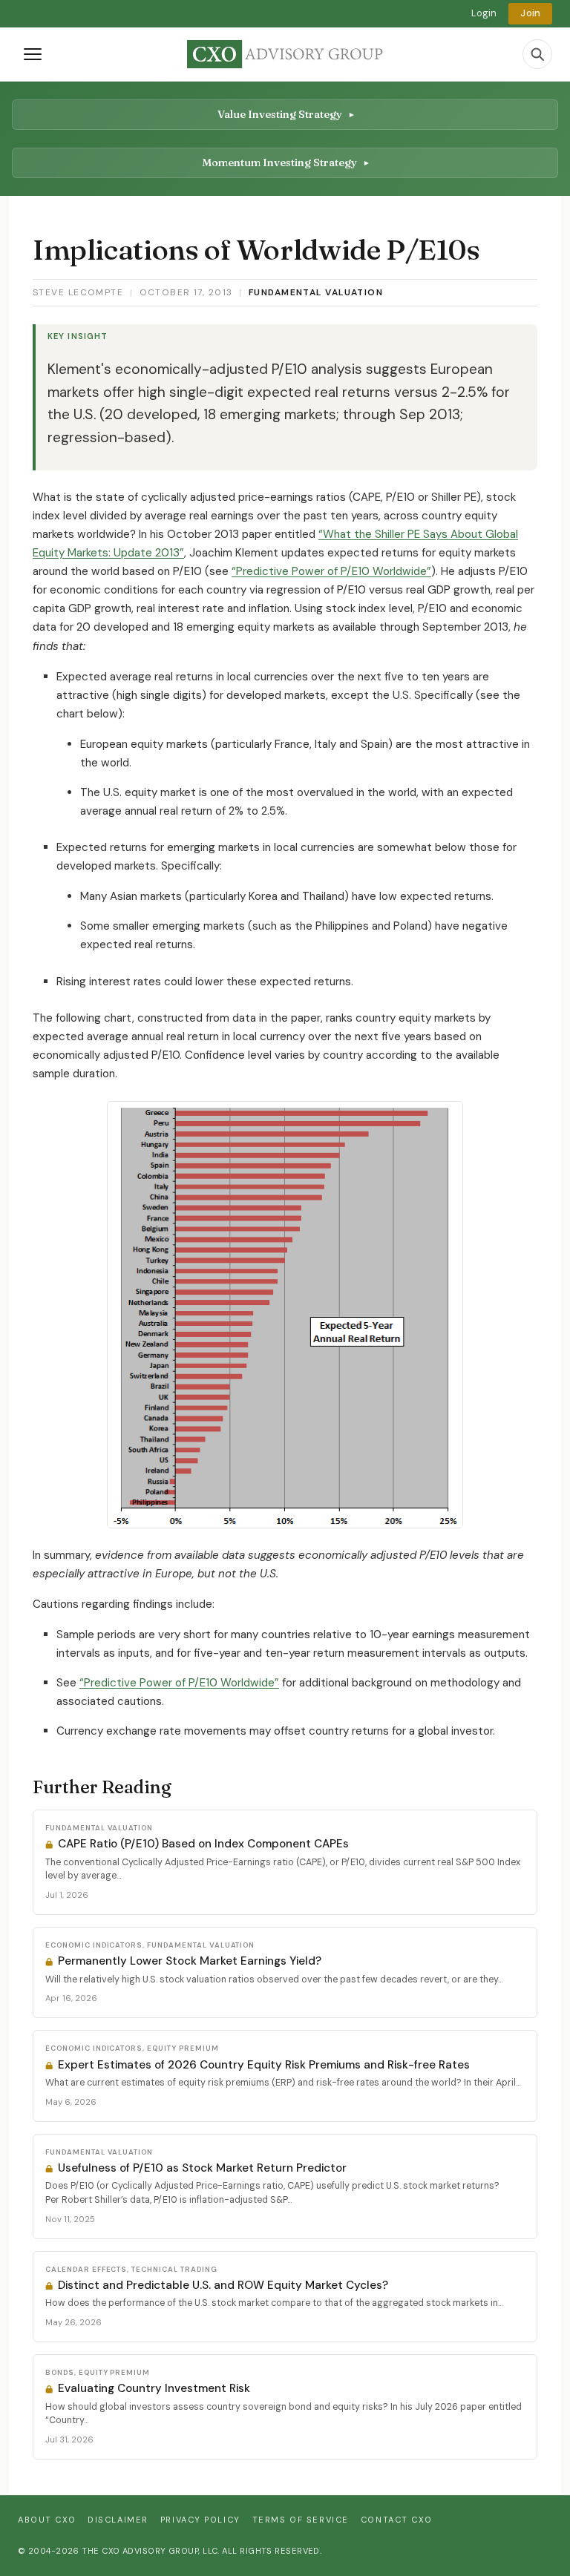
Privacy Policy (200, 2520)
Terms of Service (301, 2520)
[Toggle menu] (33, 54)
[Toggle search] (537, 54)
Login (484, 13)
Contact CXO (396, 2520)
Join (530, 13)
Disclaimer (118, 2520)
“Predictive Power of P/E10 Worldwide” (331, 571)
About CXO (47, 2520)
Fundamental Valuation (316, 292)
